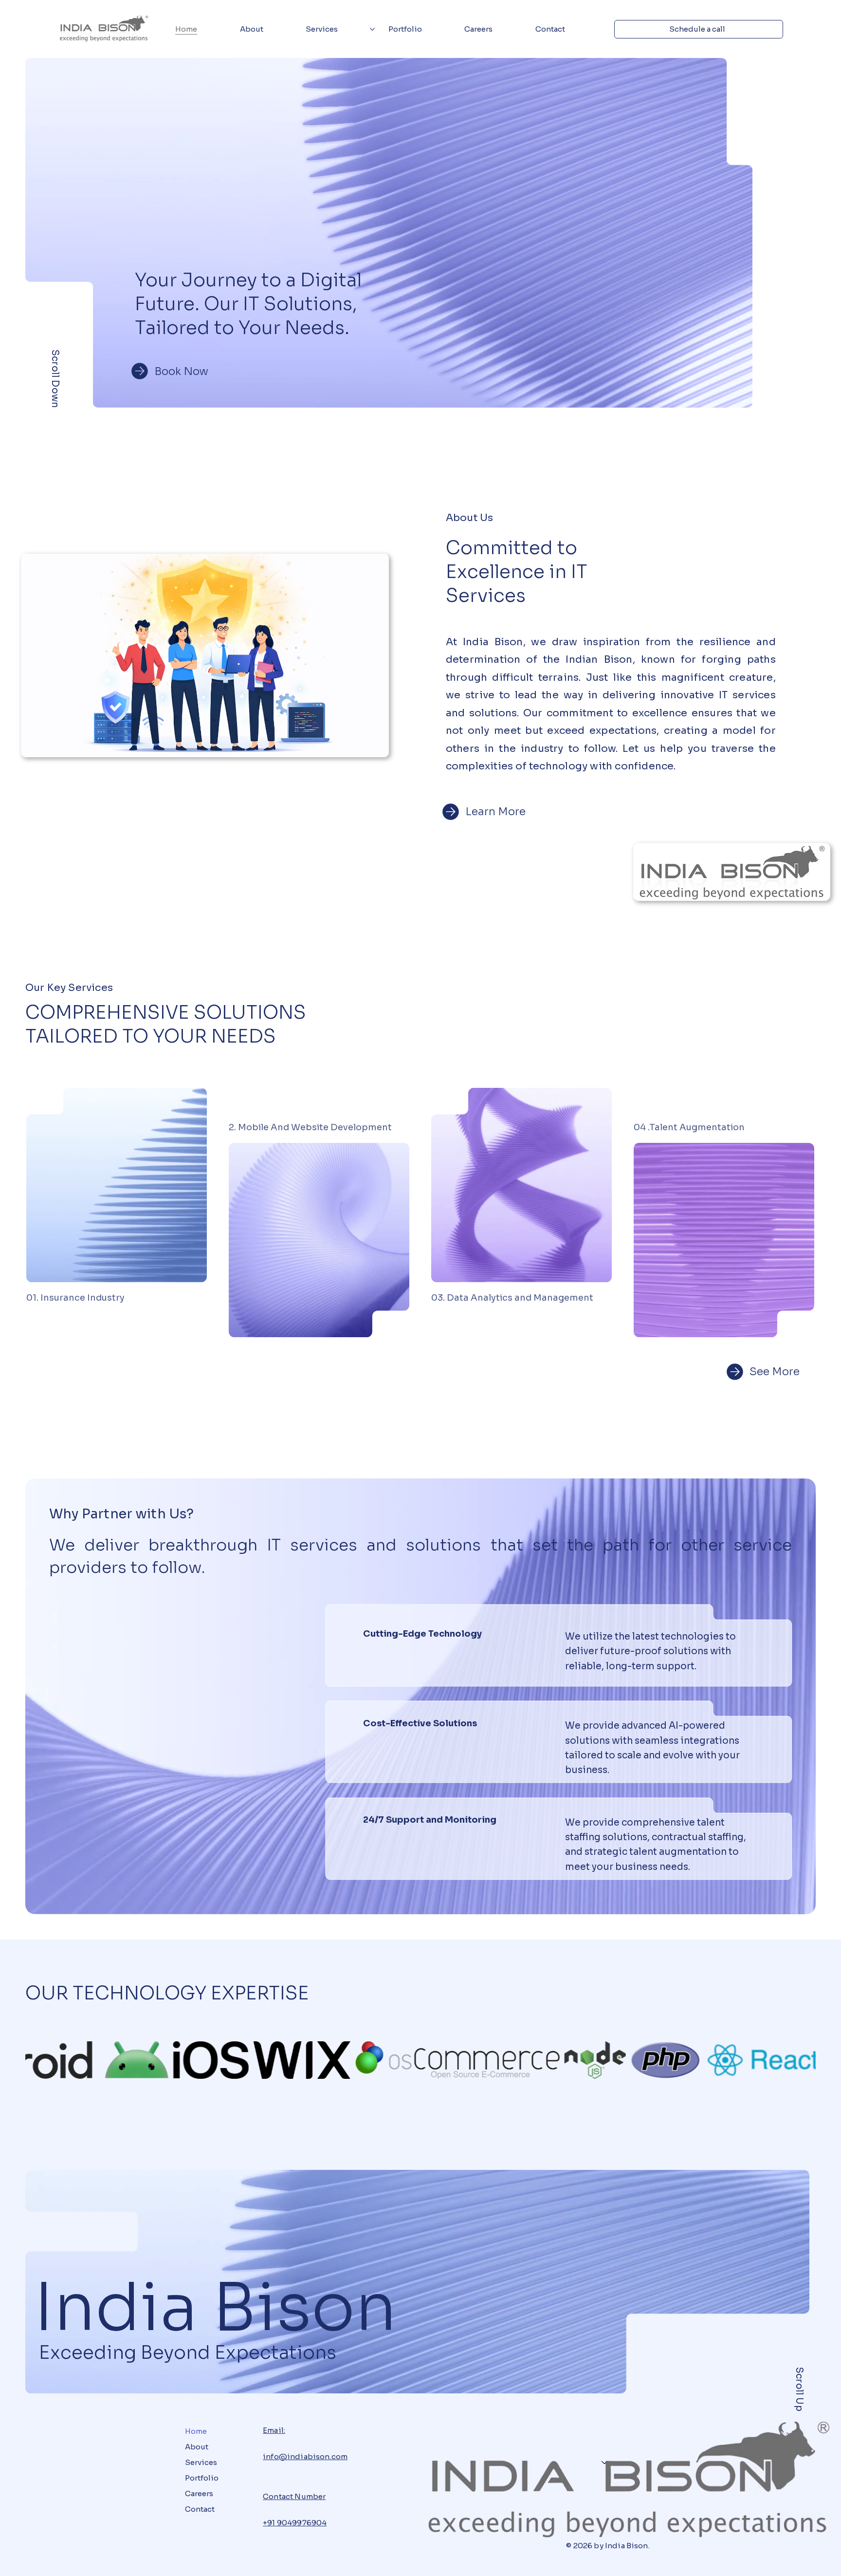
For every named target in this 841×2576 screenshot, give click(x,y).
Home (196, 2431)
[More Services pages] (372, 29)
